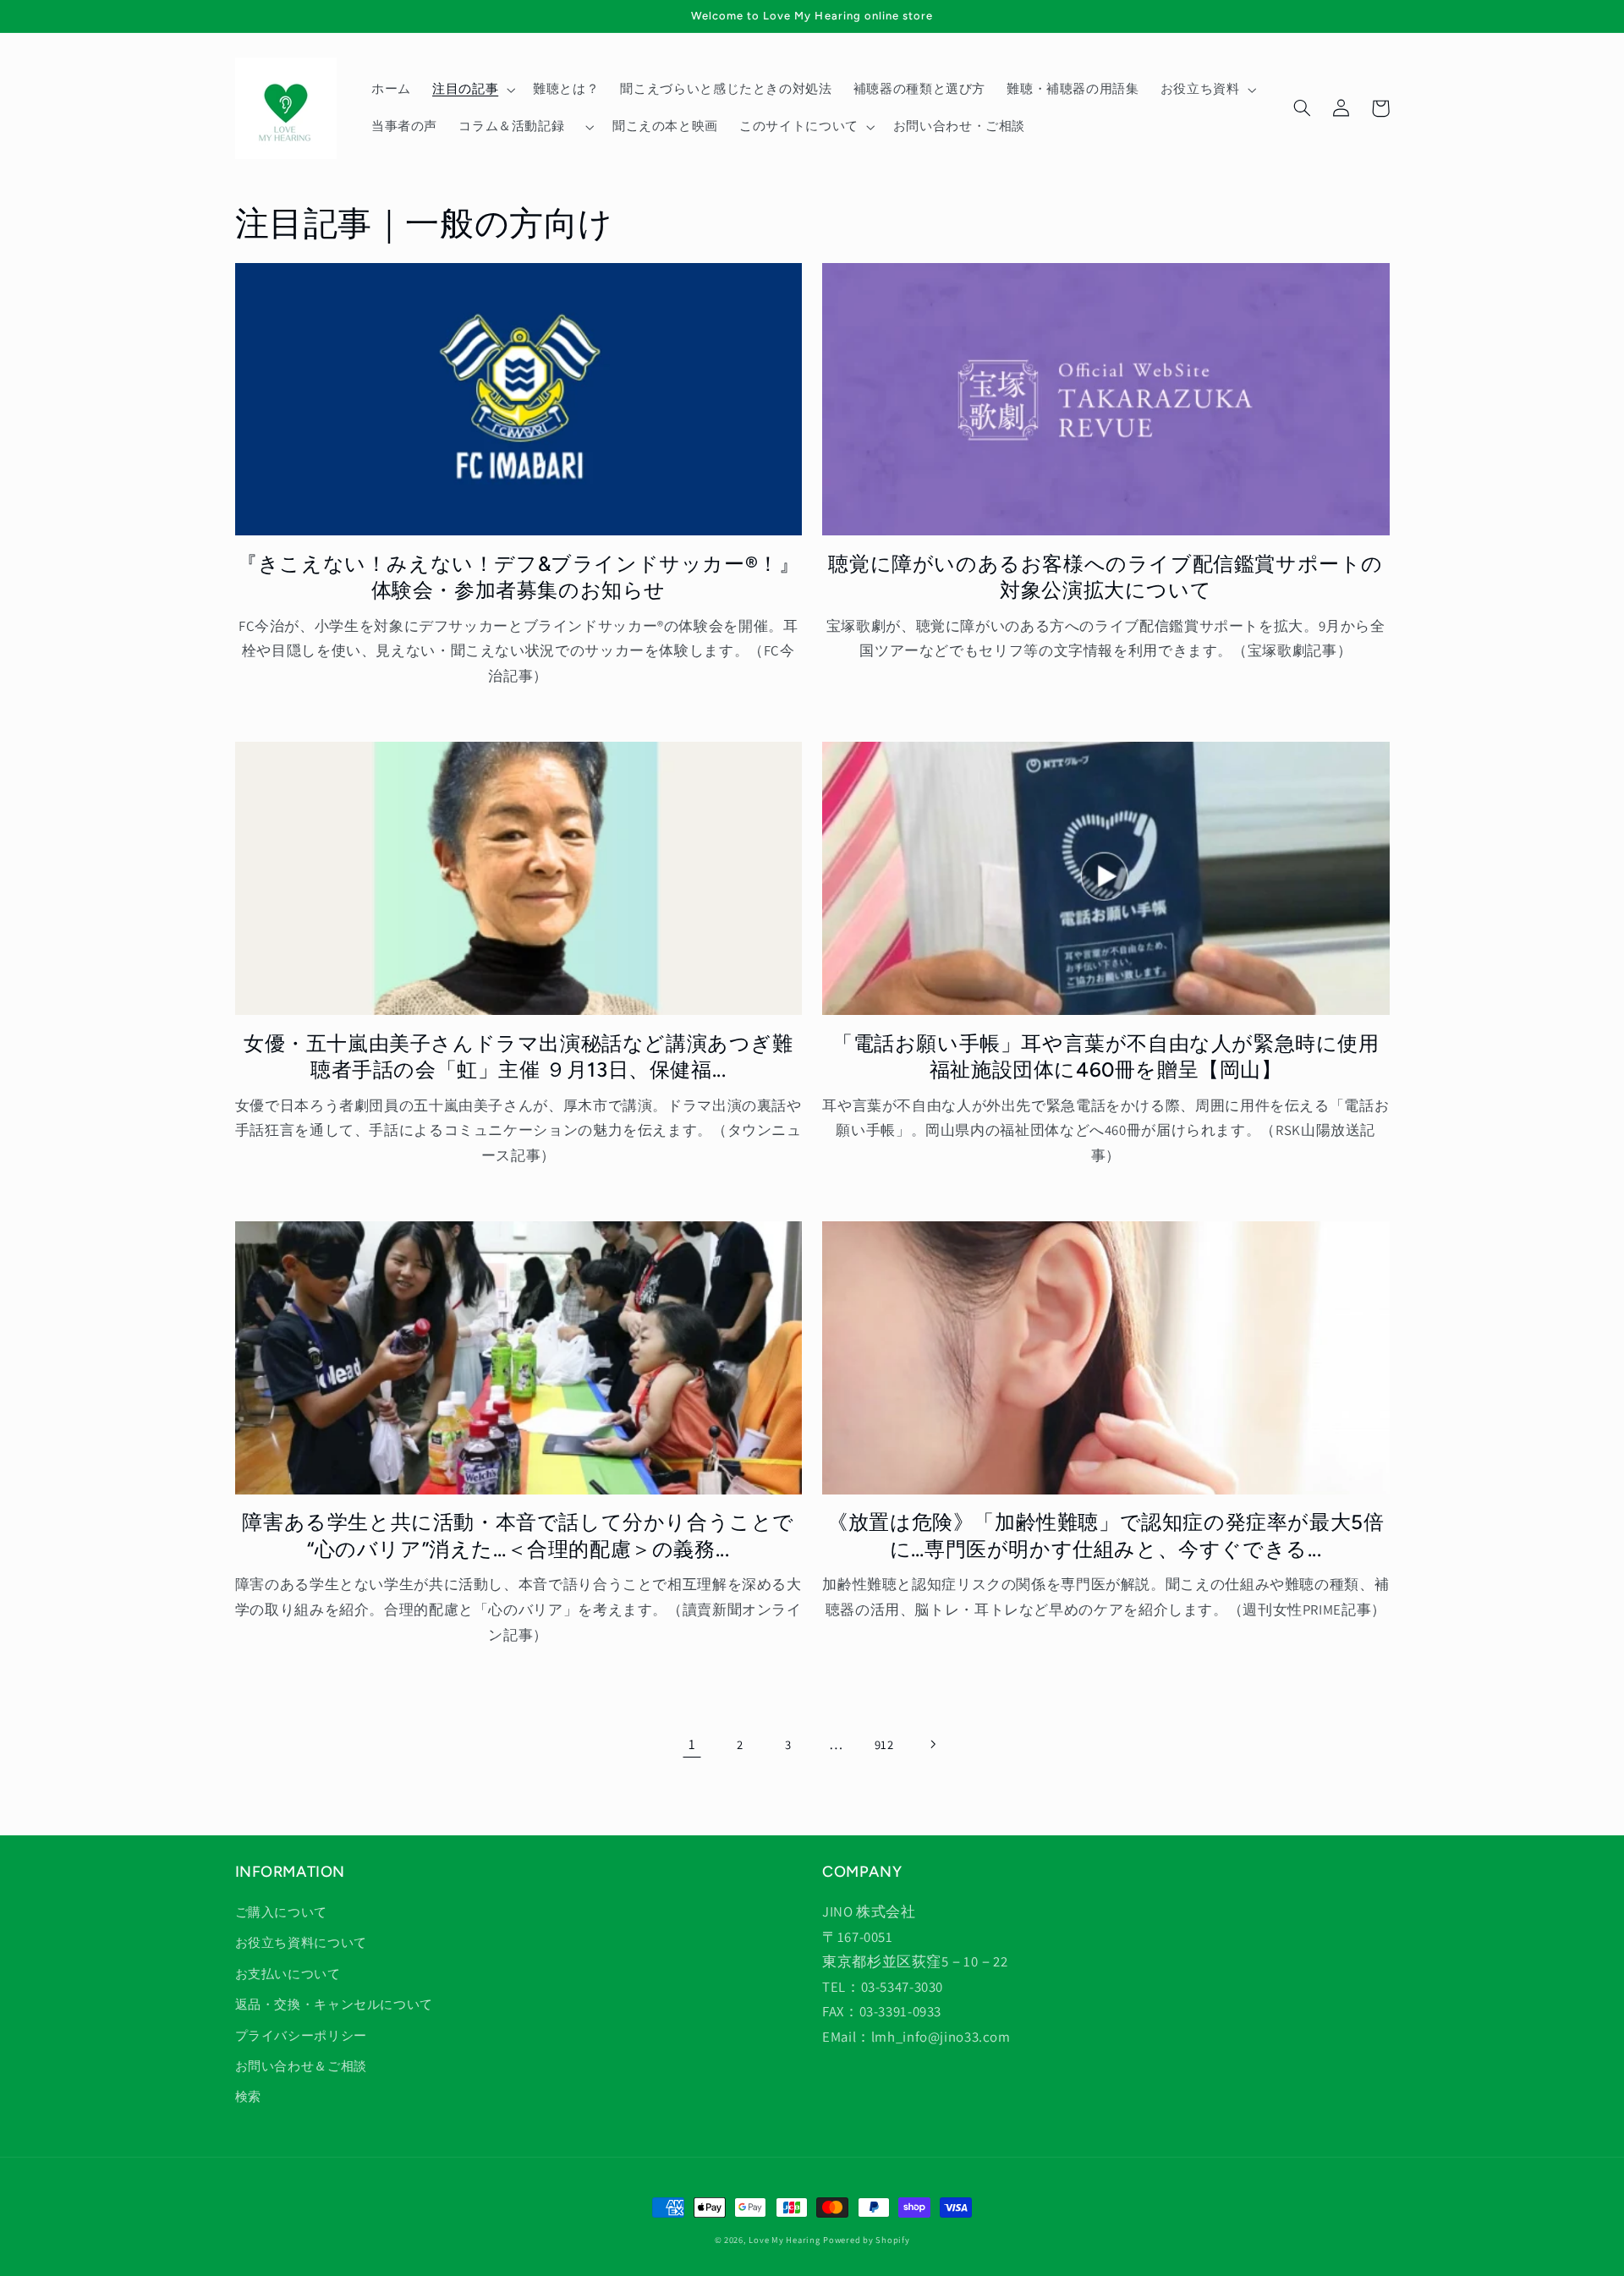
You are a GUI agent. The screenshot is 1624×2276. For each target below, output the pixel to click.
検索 (248, 2096)
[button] (472, 90)
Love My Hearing (784, 2240)
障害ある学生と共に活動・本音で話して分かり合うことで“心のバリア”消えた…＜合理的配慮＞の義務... (518, 1535)
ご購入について (281, 1912)
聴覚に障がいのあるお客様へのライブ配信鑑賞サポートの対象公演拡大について (1106, 577)
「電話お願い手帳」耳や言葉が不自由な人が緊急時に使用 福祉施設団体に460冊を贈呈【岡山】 (1111, 1056)
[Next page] (932, 1744)
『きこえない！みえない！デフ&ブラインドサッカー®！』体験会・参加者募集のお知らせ (518, 577)
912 (884, 1744)
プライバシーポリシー (301, 2035)
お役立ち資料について (301, 1942)
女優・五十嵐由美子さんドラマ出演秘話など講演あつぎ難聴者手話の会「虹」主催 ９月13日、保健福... (518, 1056)
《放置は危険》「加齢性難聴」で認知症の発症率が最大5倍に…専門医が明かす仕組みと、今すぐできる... (1106, 1535)
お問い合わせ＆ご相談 (301, 2066)
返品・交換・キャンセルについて (334, 2004)
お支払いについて (288, 1974)
